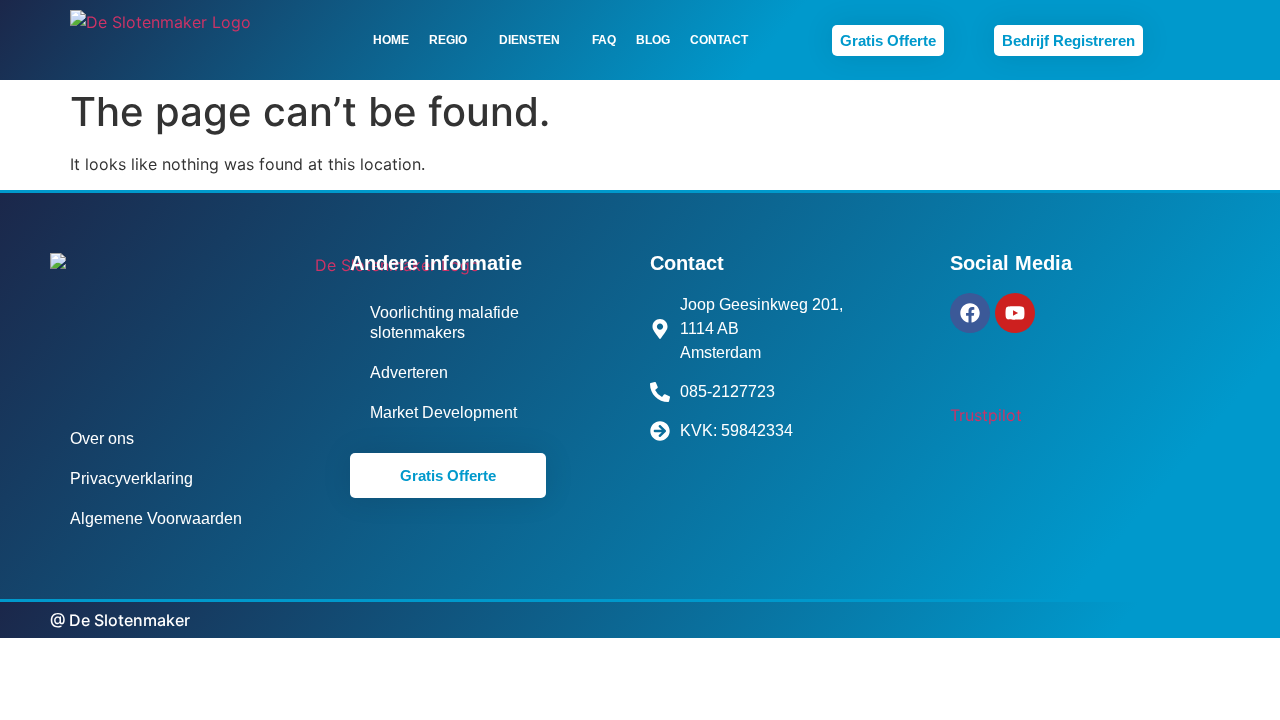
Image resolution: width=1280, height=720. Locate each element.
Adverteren (409, 372)
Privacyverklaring (131, 478)
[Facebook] (970, 313)
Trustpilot (986, 415)
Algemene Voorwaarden (156, 518)
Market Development (443, 412)
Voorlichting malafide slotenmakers (444, 322)
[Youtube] (1015, 313)
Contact (719, 40)
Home (391, 40)
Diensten (529, 40)
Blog (653, 40)
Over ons (102, 438)
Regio (448, 40)
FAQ (604, 40)
